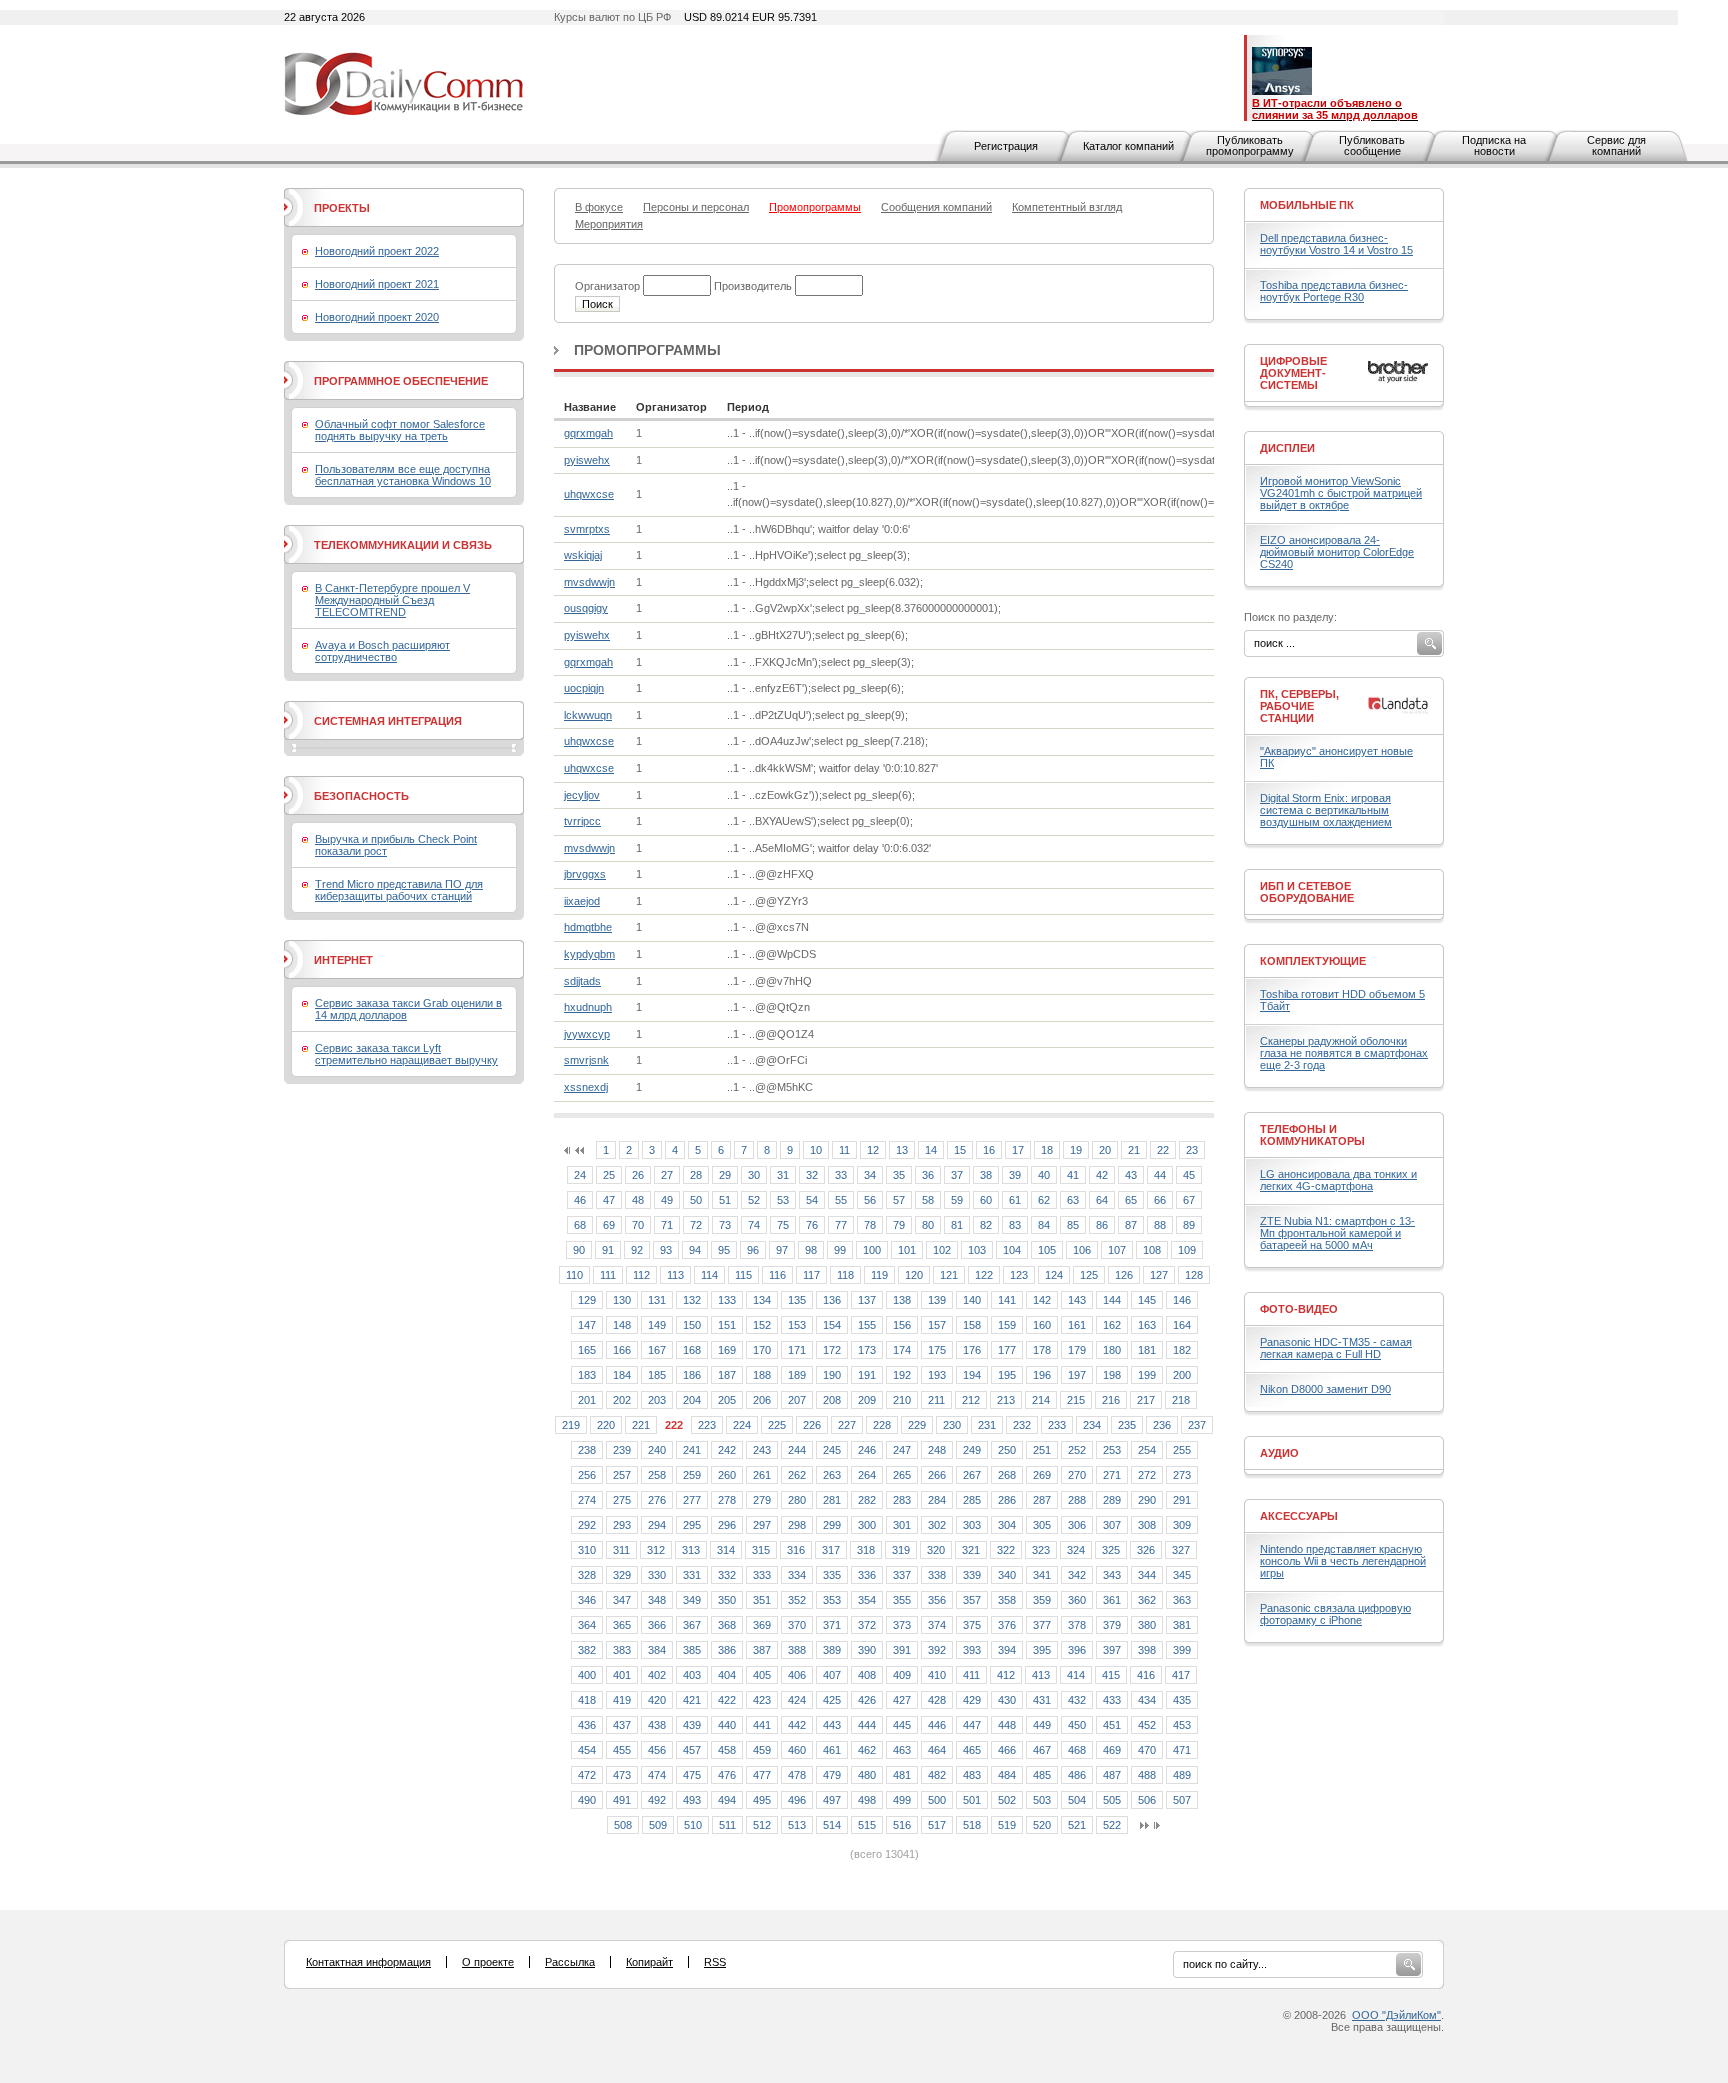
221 (641, 1425)
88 (1160, 1225)
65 (1131, 1200)
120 (914, 1275)
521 (1077, 1825)
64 (1102, 1200)
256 (587, 1475)
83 (1015, 1225)
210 (902, 1400)
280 (797, 1500)
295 (692, 1525)
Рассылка (570, 1962)
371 (832, 1625)
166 (622, 1350)
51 (725, 1200)
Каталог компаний (1128, 146)
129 (587, 1300)
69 (609, 1225)
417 (1181, 1675)
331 (692, 1575)
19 (1076, 1150)
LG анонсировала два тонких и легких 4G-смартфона (1338, 1180)
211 (936, 1400)
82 (986, 1225)
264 (867, 1475)
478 (797, 1775)
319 (901, 1550)
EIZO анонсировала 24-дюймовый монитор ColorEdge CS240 (1337, 552)
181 (1147, 1350)
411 (971, 1675)
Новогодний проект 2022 (377, 251)
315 (761, 1550)
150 (692, 1325)
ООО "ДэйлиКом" (1396, 2015)
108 (1152, 1250)
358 (1007, 1600)
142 (1042, 1300)
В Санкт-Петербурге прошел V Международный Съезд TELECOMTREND (392, 600)
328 (587, 1575)
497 (832, 1800)
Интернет (343, 960)
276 (657, 1500)
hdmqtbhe (588, 927)
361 (1112, 1600)
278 (727, 1500)
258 (657, 1475)
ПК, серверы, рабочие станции (1299, 706)
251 (1042, 1450)
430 (1007, 1700)
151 (727, 1325)
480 (867, 1775)
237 (1197, 1425)
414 (1076, 1675)
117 (811, 1275)
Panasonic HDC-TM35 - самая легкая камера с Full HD (1336, 1348)
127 (1159, 1275)
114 (709, 1275)
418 (587, 1700)
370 (797, 1625)
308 (1147, 1525)
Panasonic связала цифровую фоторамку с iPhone (1335, 1614)
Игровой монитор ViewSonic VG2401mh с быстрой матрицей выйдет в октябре (1341, 493)
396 (1077, 1650)
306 (1077, 1525)
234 (1092, 1425)
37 (957, 1175)
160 (1042, 1325)
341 (1042, 1575)
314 (726, 1550)
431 (1042, 1700)
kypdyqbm (589, 954)
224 (742, 1425)
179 (1077, 1350)
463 (902, 1750)
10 (816, 1150)
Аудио (1279, 1453)
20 (1105, 1150)
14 (931, 1150)
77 (841, 1225)
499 (902, 1800)
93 (666, 1250)
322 (1006, 1550)
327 (1181, 1550)
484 (1007, 1775)
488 (1147, 1775)
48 (638, 1200)
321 (971, 1550)
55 (841, 1200)
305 (1042, 1525)
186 (692, 1375)
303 (972, 1525)
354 (867, 1600)
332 (727, 1575)
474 (657, 1775)
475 (692, 1775)
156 (902, 1325)
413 (1041, 1675)
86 (1102, 1225)
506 (1147, 1800)
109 (1187, 1250)
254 (1147, 1450)
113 (675, 1275)
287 (1042, 1500)
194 (972, 1375)
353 (832, 1600)
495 (762, 1800)
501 (972, 1800)
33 (841, 1175)
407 (832, 1675)
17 (1018, 1150)
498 (867, 1800)
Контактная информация (368, 1962)
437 (622, 1725)
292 (587, 1525)
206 (762, 1400)
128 (1194, 1275)
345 (1182, 1575)
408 (867, 1675)
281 (832, 1500)
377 (1042, 1625)
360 (1077, 1600)
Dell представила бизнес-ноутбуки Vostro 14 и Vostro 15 (1336, 244)
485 (1042, 1775)
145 (1147, 1300)
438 (657, 1725)
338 (937, 1575)
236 (1162, 1425)
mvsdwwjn (589, 582)
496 (797, 1800)
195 (1007, 1375)
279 (762, 1500)
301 (902, 1525)
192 (902, 1375)
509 (658, 1825)
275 (622, 1500)
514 (832, 1825)
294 (657, 1525)
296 (727, 1525)
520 (1042, 1825)
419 (622, 1700)
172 (832, 1350)
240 (657, 1450)
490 (587, 1800)
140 (972, 1300)
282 (867, 1500)
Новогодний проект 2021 (377, 284)
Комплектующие (1313, 961)
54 (812, 1200)
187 (727, 1375)
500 (937, 1800)
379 (1112, 1625)
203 (657, 1400)
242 (727, 1450)
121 (949, 1275)
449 (1042, 1725)
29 (725, 1175)
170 (762, 1350)
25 (609, 1175)
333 (762, 1575)
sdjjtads (582, 981)
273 (1182, 1475)
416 (1146, 1675)
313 (691, 1550)
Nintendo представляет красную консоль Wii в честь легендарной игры (1343, 1561)
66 (1160, 1200)
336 (867, 1575)
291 (1182, 1500)
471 (1182, 1750)
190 (832, 1375)
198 (1112, 1375)
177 (1007, 1350)
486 (1077, 1775)
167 (657, 1350)
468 (1077, 1750)
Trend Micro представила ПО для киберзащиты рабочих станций (399, 890)
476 (727, 1775)
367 (692, 1625)
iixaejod (582, 901)
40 (1044, 1175)
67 (1189, 1200)
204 (692, 1400)
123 (1019, 1275)
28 (696, 1175)
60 (986, 1200)
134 (762, 1300)
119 (879, 1275)
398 (1147, 1650)
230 (952, 1425)
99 (840, 1250)
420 (657, 1700)
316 (796, 1550)
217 (1146, 1400)
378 (1077, 1625)
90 (579, 1250)
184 (622, 1375)
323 (1041, 1550)
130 (622, 1300)
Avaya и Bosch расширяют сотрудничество (382, 651)
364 (587, 1625)
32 (812, 1175)
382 (587, 1650)
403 (692, 1675)
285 (972, 1500)
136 (832, 1300)
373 (902, 1625)
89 (1189, 1225)
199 (1147, 1375)
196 (1042, 1375)
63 (1073, 1200)
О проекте (488, 1962)
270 (1077, 1475)
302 (937, 1525)
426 (867, 1700)
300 (867, 1525)
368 (727, 1625)
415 (1111, 1675)
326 (1146, 1550)
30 (754, 1175)
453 (1182, 1725)
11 (844, 1150)
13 (902, 1150)
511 (727, 1825)
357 (972, 1600)
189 (797, 1375)
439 (692, 1725)
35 (899, 1175)
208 (832, 1400)
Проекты (342, 208)
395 (1042, 1650)
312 (656, 1550)
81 (957, 1225)
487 (1112, 1775)
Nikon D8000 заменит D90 (1325, 1389)
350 (727, 1600)
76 (812, 1225)
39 (1015, 1175)
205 (727, 1400)
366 (657, 1625)
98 (811, 1250)
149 (657, 1325)
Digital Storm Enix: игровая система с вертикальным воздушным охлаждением (1326, 810)
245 (832, 1450)
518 (972, 1825)
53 (783, 1200)
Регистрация (1006, 146)
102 (942, 1250)
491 (622, 1800)
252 (1077, 1450)
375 (972, 1625)
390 (867, 1650)
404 (727, 1675)
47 (609, 1200)
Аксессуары (1299, 1516)
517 (937, 1825)
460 (797, 1750)
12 (873, 1150)
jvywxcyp (587, 1034)
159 (1007, 1325)
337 (902, 1575)
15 (960, 1150)
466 (1007, 1750)
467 (1042, 1750)
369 (762, 1625)
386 (727, 1650)
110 (574, 1275)
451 (1112, 1725)
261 (762, 1475)
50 (696, 1200)
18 (1047, 1150)
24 (580, 1175)
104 (1012, 1250)
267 (972, 1475)
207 (797, 1400)
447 (972, 1725)
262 (797, 1475)
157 (937, 1325)
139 (937, 1300)
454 (587, 1750)
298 (797, 1525)
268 (1007, 1475)
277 (692, 1500)
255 (1182, 1450)
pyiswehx (587, 460)
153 (797, 1325)
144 (1112, 1300)
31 (783, 1175)
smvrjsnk (586, 1060)
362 (1147, 1600)
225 (777, 1425)
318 (866, 1550)
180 (1112, 1350)
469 (1112, 1750)
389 (832, 1650)
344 (1147, 1575)
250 (1007, 1450)
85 (1073, 1225)
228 (882, 1425)
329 (622, 1575)
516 (902, 1825)
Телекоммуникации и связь (403, 545)
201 (587, 1400)
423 (762, 1700)
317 (831, 1550)
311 (621, 1550)
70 (638, 1225)
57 (899, 1200)
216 (1111, 1400)
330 (657, 1575)
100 (872, 1250)
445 (902, 1725)
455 (622, 1750)
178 (1042, 1350)
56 (870, 1200)
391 (902, 1650)
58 (928, 1200)
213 (1006, 1400)
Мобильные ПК (1307, 205)
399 (1182, 1650)
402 (657, 1675)
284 (937, 1500)
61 (1015, 1200)
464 (937, 1750)
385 (692, 1650)
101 (907, 1250)
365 (622, 1625)
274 (587, 1500)
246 (867, 1450)
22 (1163, 1150)
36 (928, 1175)
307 (1112, 1525)
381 (1182, 1625)
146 (1182, 1300)
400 (587, 1675)
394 (1007, 1650)
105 (1047, 1250)
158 (972, 1325)
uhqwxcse (589, 494)
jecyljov (582, 795)
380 (1147, 1625)
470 (1147, 1750)
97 (782, 1250)
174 (902, 1350)
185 (657, 1375)
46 (580, 1200)
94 (695, 1250)
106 (1082, 1250)
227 (847, 1425)
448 (1007, 1725)
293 (622, 1525)
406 (797, 1675)
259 (692, 1475)
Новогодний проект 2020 (377, 317)
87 (1131, 1225)
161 (1077, 1325)
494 (727, 1800)
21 (1134, 1150)
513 (797, 1825)
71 (667, 1225)
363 (1182, 1600)
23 (1192, 1150)
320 (936, 1550)
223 (707, 1425)
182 (1182, 1350)
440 (727, 1725)
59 (957, 1200)
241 (692, 1450)
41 (1073, 1175)
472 (587, 1775)
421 (692, 1700)
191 (867, 1375)
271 (1112, 1475)
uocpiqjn (584, 688)
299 (832, 1525)
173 (867, 1350)
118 (845, 1275)
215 (1076, 1400)
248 (937, 1450)
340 (1007, 1575)
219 (571, 1425)
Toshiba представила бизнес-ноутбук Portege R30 (1334, 291)
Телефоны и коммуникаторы (1312, 1135)
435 (1182, 1700)
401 (622, 1675)
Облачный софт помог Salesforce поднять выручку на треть (400, 430)
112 (641, 1275)
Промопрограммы (647, 350)
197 (1077, 1375)
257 (622, 1475)
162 (1112, 1325)
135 (797, 1300)
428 (937, 1700)
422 (727, 1700)
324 (1076, 1550)
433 (1112, 1700)
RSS (715, 1962)
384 (657, 1650)
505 (1112, 1800)
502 (1007, 1800)
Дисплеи (1287, 448)
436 (587, 1725)
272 (1147, 1475)
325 (1111, 1550)
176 (972, 1350)
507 (1182, 1800)
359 (1042, 1600)
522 (1112, 1825)
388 (797, 1650)
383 (622, 1650)
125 (1089, 1275)
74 (754, 1225)
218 (1181, 1400)
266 (937, 1475)
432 (1077, 1700)
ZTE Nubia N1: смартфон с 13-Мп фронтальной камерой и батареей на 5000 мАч (1337, 1233)
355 (902, 1600)
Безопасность (361, 796)
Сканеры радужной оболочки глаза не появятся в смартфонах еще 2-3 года (1344, 1053)
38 (986, 1175)
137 (867, 1300)
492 (657, 1800)
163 (1147, 1325)
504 (1077, 1800)
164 (1182, 1325)
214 (1041, 1400)
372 (867, 1625)
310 (587, 1550)
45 (1189, 1175)
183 (587, 1375)
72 (696, 1225)
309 (1182, 1525)
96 (753, 1250)
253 (1112, 1450)
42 (1102, 1175)
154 (832, 1325)
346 (587, 1600)
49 (667, 1200)
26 (638, 1175)
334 (797, 1575)
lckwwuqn (588, 715)
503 (1042, 1800)
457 (692, 1750)
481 (902, 1775)
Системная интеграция (388, 721)
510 (693, 1825)
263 (832, 1475)
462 (867, 1750)
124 (1054, 1275)
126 (1124, 1275)
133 (727, 1300)
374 (937, 1625)
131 (657, 1300)
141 (1007, 1300)
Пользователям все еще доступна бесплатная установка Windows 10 (403, 475)
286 (1007, 1500)
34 (870, 1175)
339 (972, 1575)
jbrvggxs (585, 874)
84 (1044, 1225)
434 (1147, 1700)
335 (832, 1575)
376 (1007, 1625)
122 (984, 1275)
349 (692, 1600)
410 (937, 1675)
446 (937, 1725)
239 (622, 1450)
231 (987, 1425)
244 (797, 1450)
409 (902, 1675)
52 (754, 1200)
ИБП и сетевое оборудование (1307, 892)
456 (657, 1750)
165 (587, 1350)
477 (762, 1775)
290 (1147, 1500)
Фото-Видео (1299, 1309)
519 (1007, 1825)
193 (937, 1375)
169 (727, 1350)
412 (1006, 1675)
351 (762, 1600)
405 (762, 1675)
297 (762, 1525)
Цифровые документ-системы (1293, 373)
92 (637, 1250)
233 (1057, 1425)
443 (832, 1725)
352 (797, 1600)
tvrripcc (582, 821)
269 (1042, 1475)
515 (867, 1825)
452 (1147, 1725)
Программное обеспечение (401, 381)
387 (762, 1650)
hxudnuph (588, 1007)
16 (989, 1150)
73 (725, 1225)
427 (902, 1700)
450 (1077, 1725)
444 (867, 1725)
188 (762, 1375)
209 (867, 1400)
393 (972, 1650)
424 (797, 1700)
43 (1131, 1175)
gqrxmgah (588, 433)
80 (928, 1225)
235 (1127, 1425)
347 (622, 1600)
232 (1022, 1425)
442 (797, 1725)
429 (972, 1700)
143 (1077, 1300)
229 (917, 1425)
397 (1112, 1650)
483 (972, 1775)
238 (587, 1450)
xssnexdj (586, 1087)
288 (1077, 1500)
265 (902, 1475)
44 (1160, 1175)
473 (622, 1775)
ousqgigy (586, 608)
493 (692, 1800)
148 (622, 1325)
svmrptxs (587, 529)
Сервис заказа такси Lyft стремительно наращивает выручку (406, 1054)
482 (937, 1775)
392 (937, 1650)
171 (797, 1350)
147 (587, 1325)
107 (1117, 1250)
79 (899, 1225)
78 (870, 1225)
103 (977, 1250)
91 (608, 1250)
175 (937, 1350)
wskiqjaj (583, 555)
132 (692, 1300)
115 (743, 1275)
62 (1044, 1200)
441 (762, 1725)
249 (972, 1450)
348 (657, 1600)
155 (867, 1325)
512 (762, 1825)
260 (727, 1475)
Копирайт (649, 1962)
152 (762, 1325)
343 (1112, 1575)
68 (580, 1225)
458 (727, 1750)
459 (762, 1750)
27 (667, 1175)
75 (783, 1225)
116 (777, 1275)
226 (812, 1425)
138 (902, 1300)
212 (971, 1400)
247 (902, 1450)
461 (832, 1750)
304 (1007, 1525)
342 (1077, 1575)
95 (724, 1250)
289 (1112, 1500)
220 (606, 1425)
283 (902, 1500)
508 (623, 1825)
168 (692, 1350)
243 (762, 1450)
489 (1182, 1775)
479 (832, 1775)
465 (972, 1750)
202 (622, 1400)
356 (937, 1600)
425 (832, 1700)
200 (1182, 1375)
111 (608, 1275)
